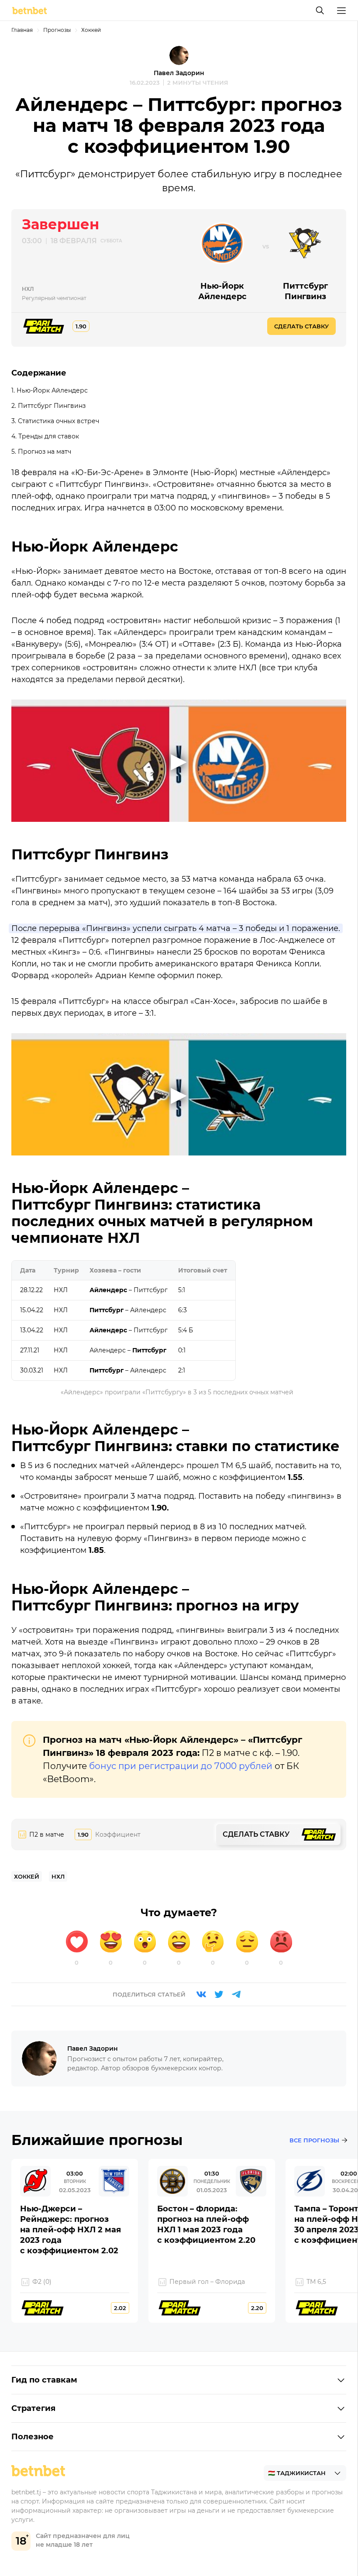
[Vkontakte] (201, 1994)
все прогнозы (314, 2140)
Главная (22, 30)
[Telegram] (236, 1994)
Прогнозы (57, 30)
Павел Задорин (179, 73)
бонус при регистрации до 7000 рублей (181, 1766)
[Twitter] (219, 1994)
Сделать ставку (301, 326)
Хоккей (91, 30)
